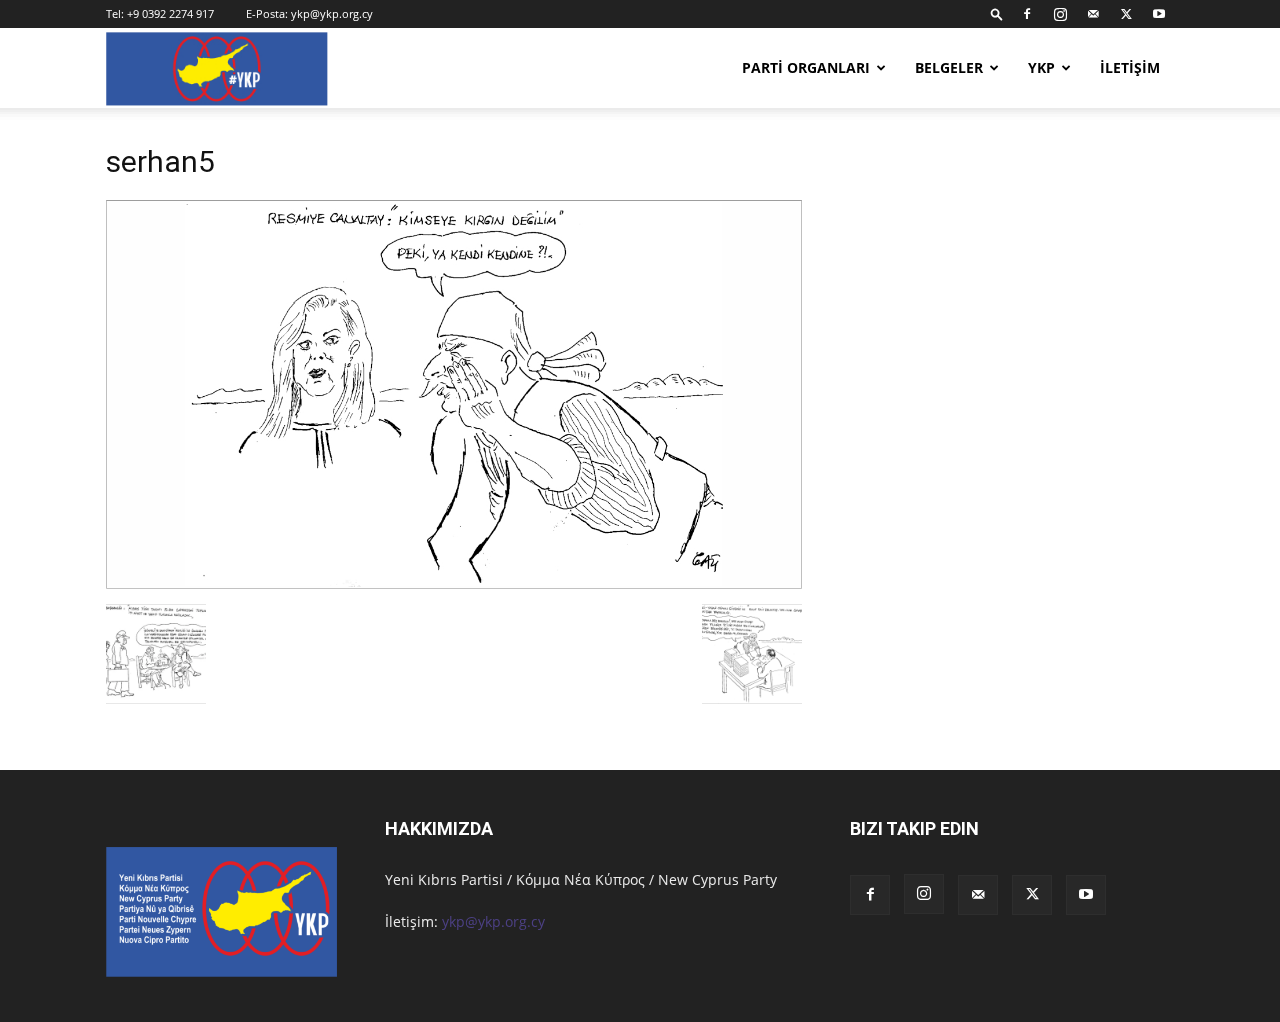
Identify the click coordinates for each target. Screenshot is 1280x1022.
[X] (1126, 14)
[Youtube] (1159, 14)
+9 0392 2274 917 (170, 13)
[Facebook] (1027, 14)
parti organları (806, 67)
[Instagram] (1060, 14)
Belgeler (949, 67)
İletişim (1130, 67)
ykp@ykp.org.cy (332, 13)
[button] (997, 13)
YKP (1041, 67)
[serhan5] (454, 583)
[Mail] (1093, 14)
